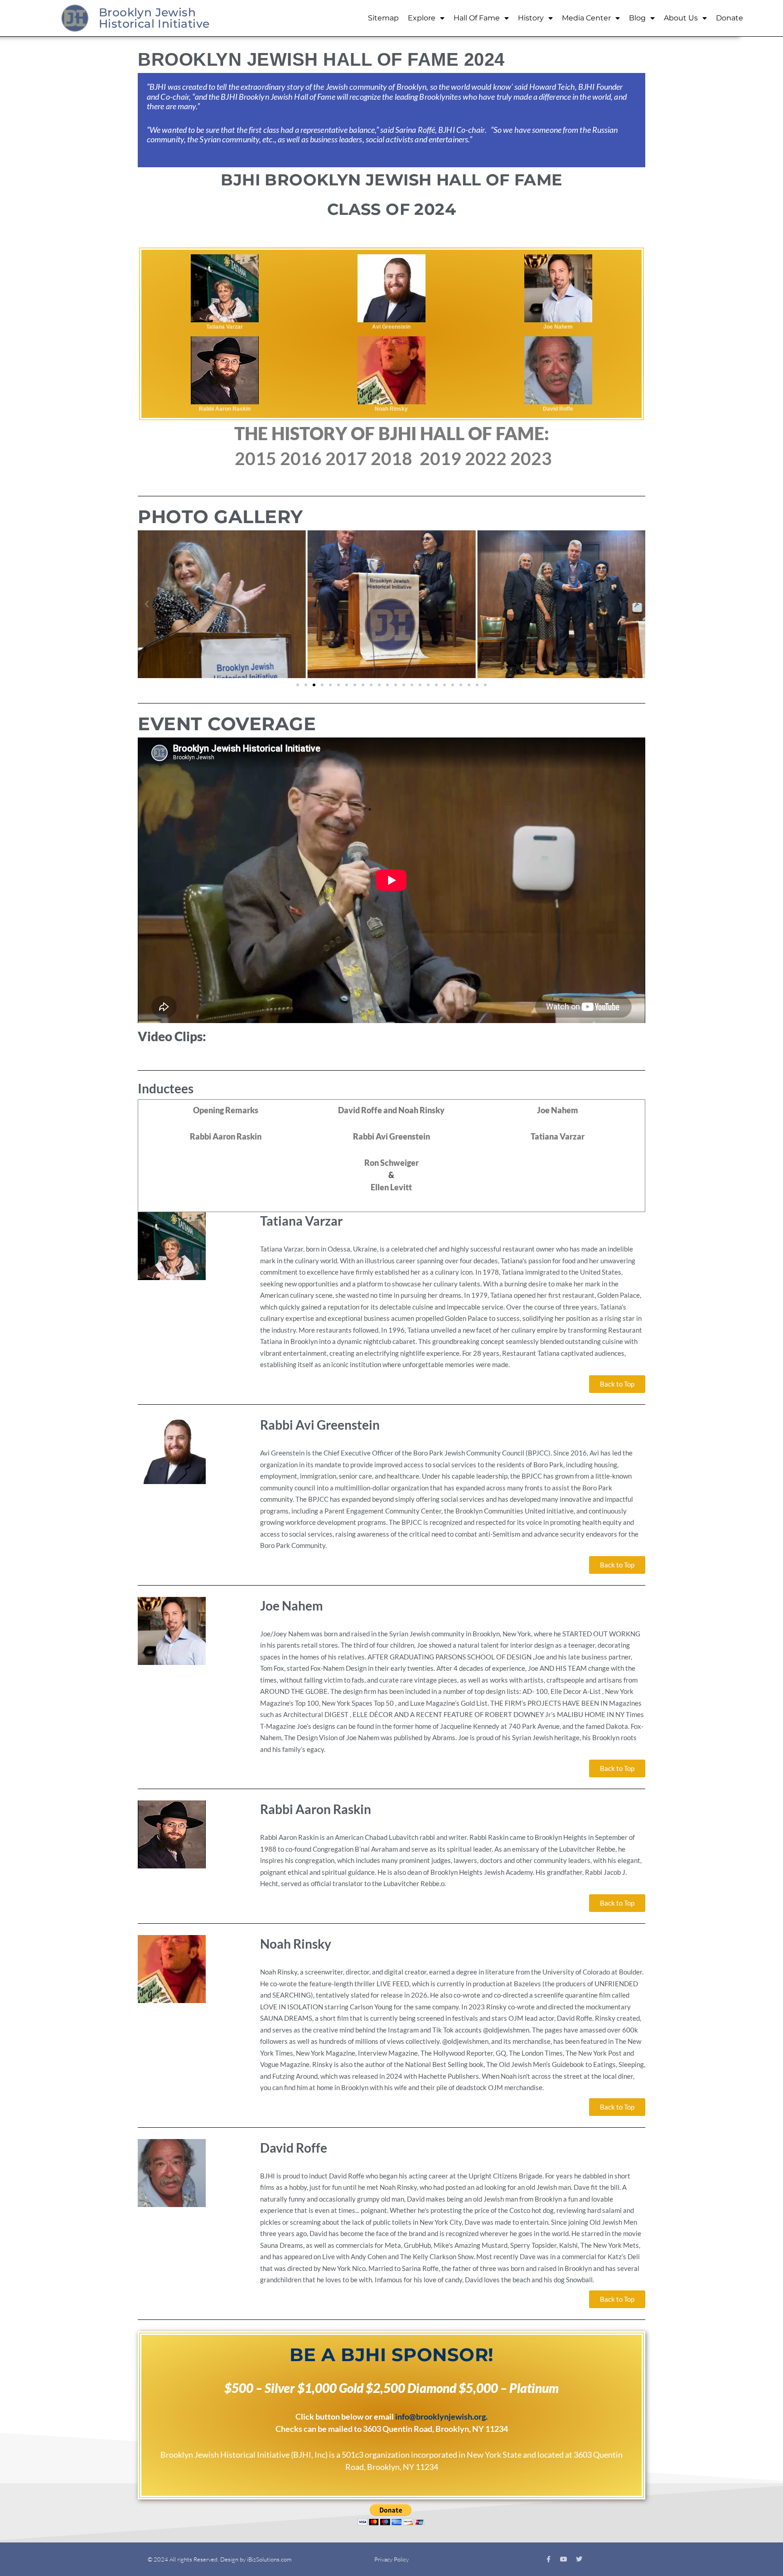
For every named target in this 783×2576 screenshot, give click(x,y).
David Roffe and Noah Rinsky (391, 1110)
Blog (637, 18)
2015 (256, 458)
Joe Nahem (558, 1110)
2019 (440, 458)
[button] (147, 604)
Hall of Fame (477, 18)
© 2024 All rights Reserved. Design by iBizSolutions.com (220, 2559)
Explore (422, 18)
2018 (391, 458)
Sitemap (383, 18)
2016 (301, 458)
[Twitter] (579, 2559)
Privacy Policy (391, 2559)
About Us (681, 18)
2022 (488, 458)
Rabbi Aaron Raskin (226, 1136)
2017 (346, 458)
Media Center (586, 18)
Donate (730, 18)
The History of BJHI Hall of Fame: (392, 433)
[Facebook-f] (548, 2559)
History (531, 18)
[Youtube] (564, 2559)
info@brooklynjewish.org (440, 2416)
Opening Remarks (226, 1110)
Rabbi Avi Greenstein (391, 1136)
